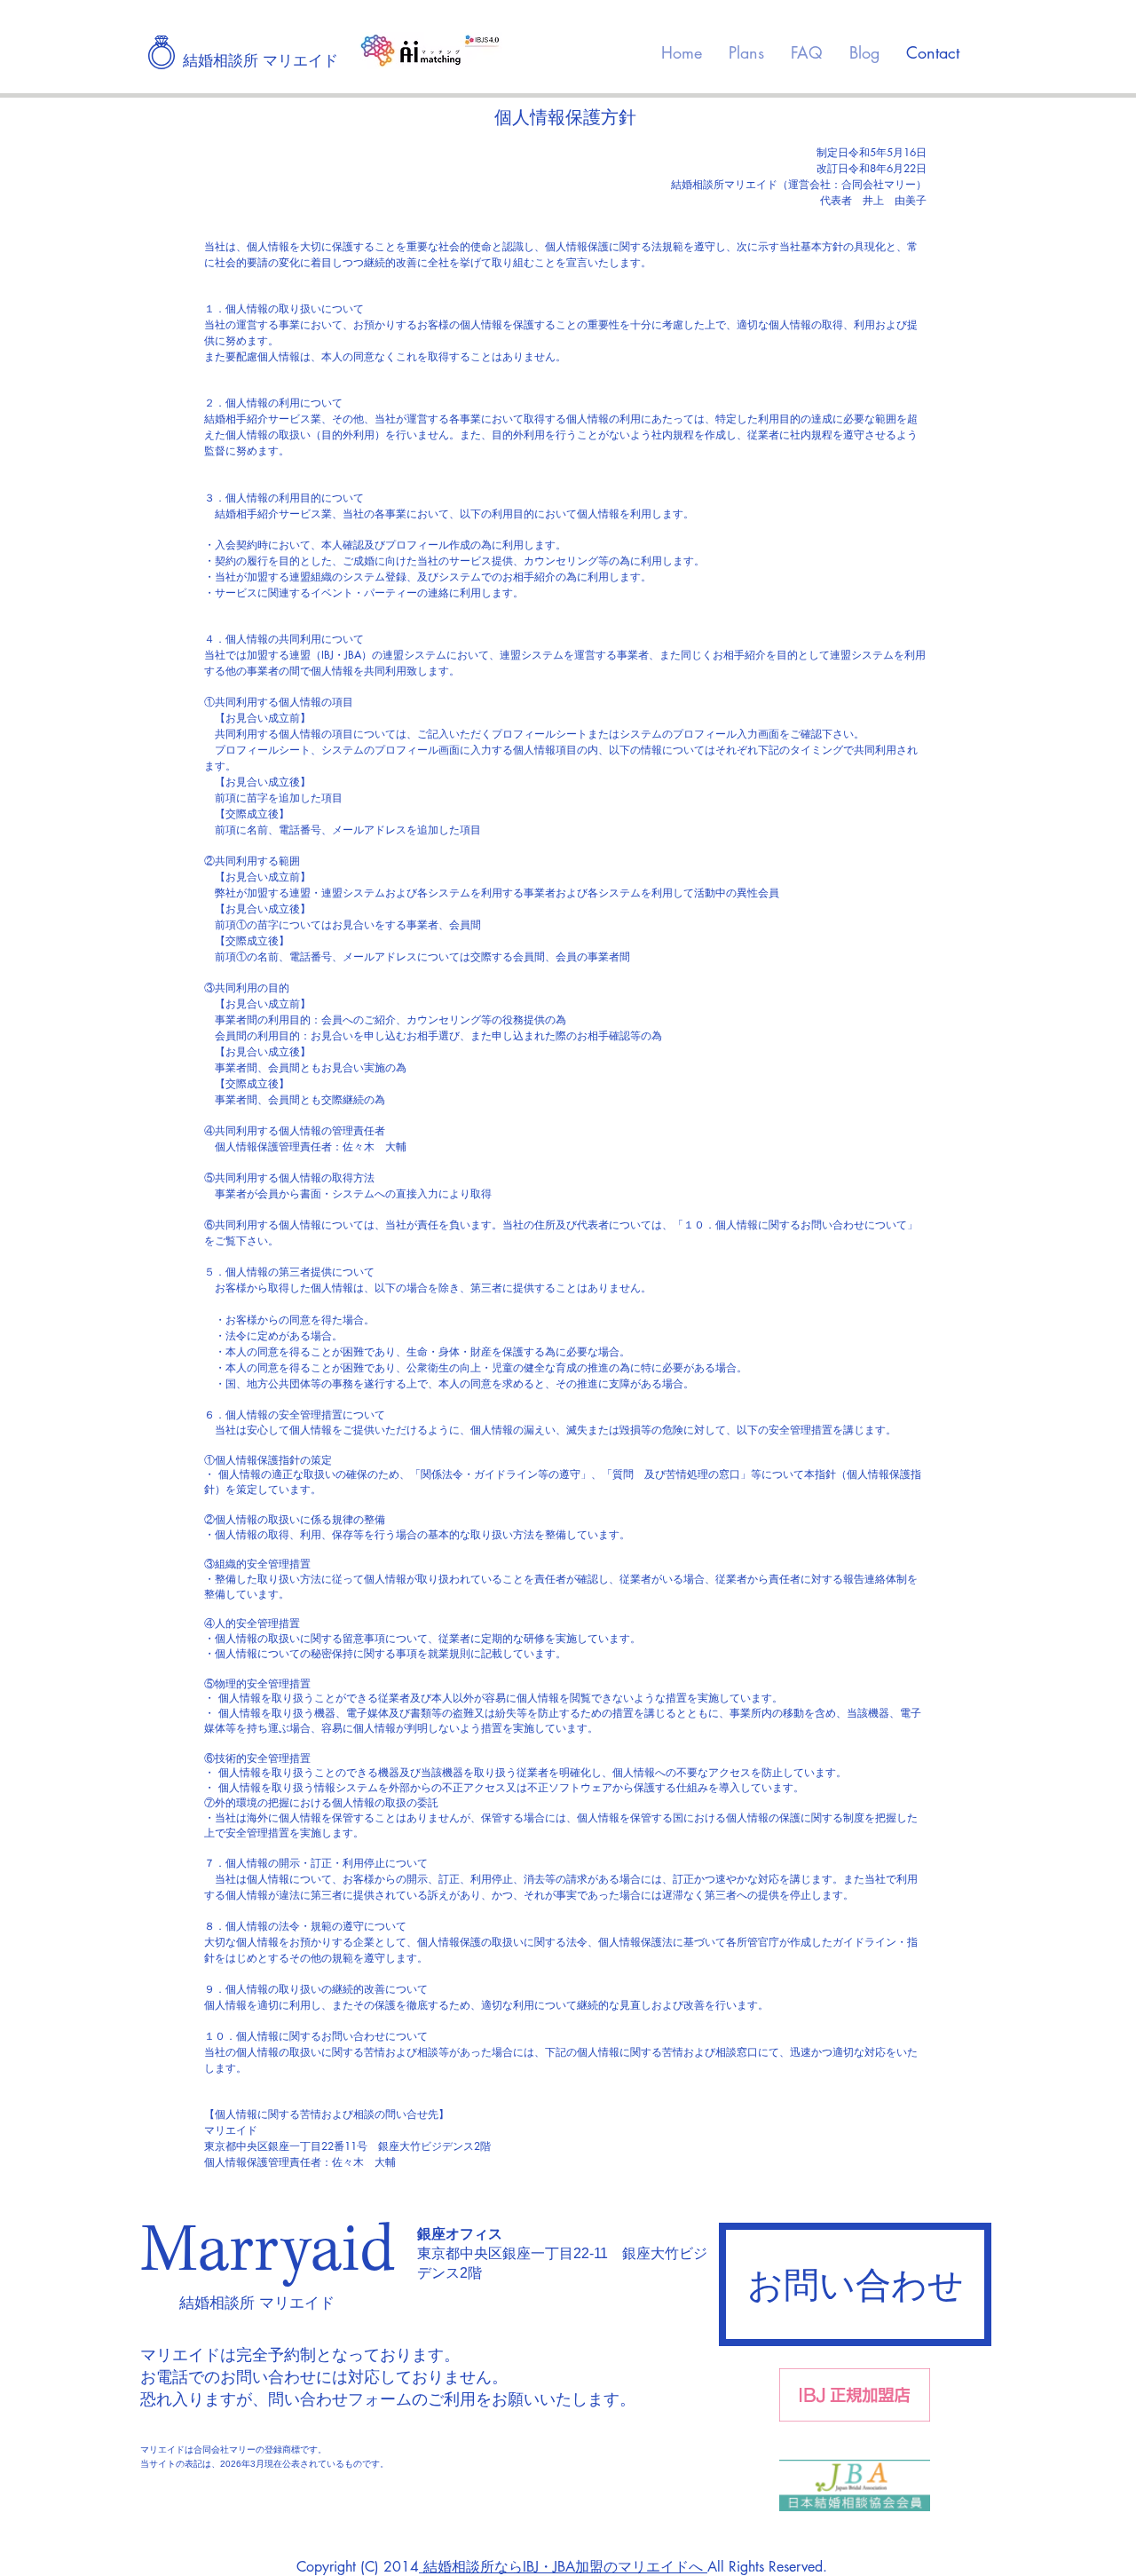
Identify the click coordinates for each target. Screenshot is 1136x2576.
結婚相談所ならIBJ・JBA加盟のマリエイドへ (563, 2567)
